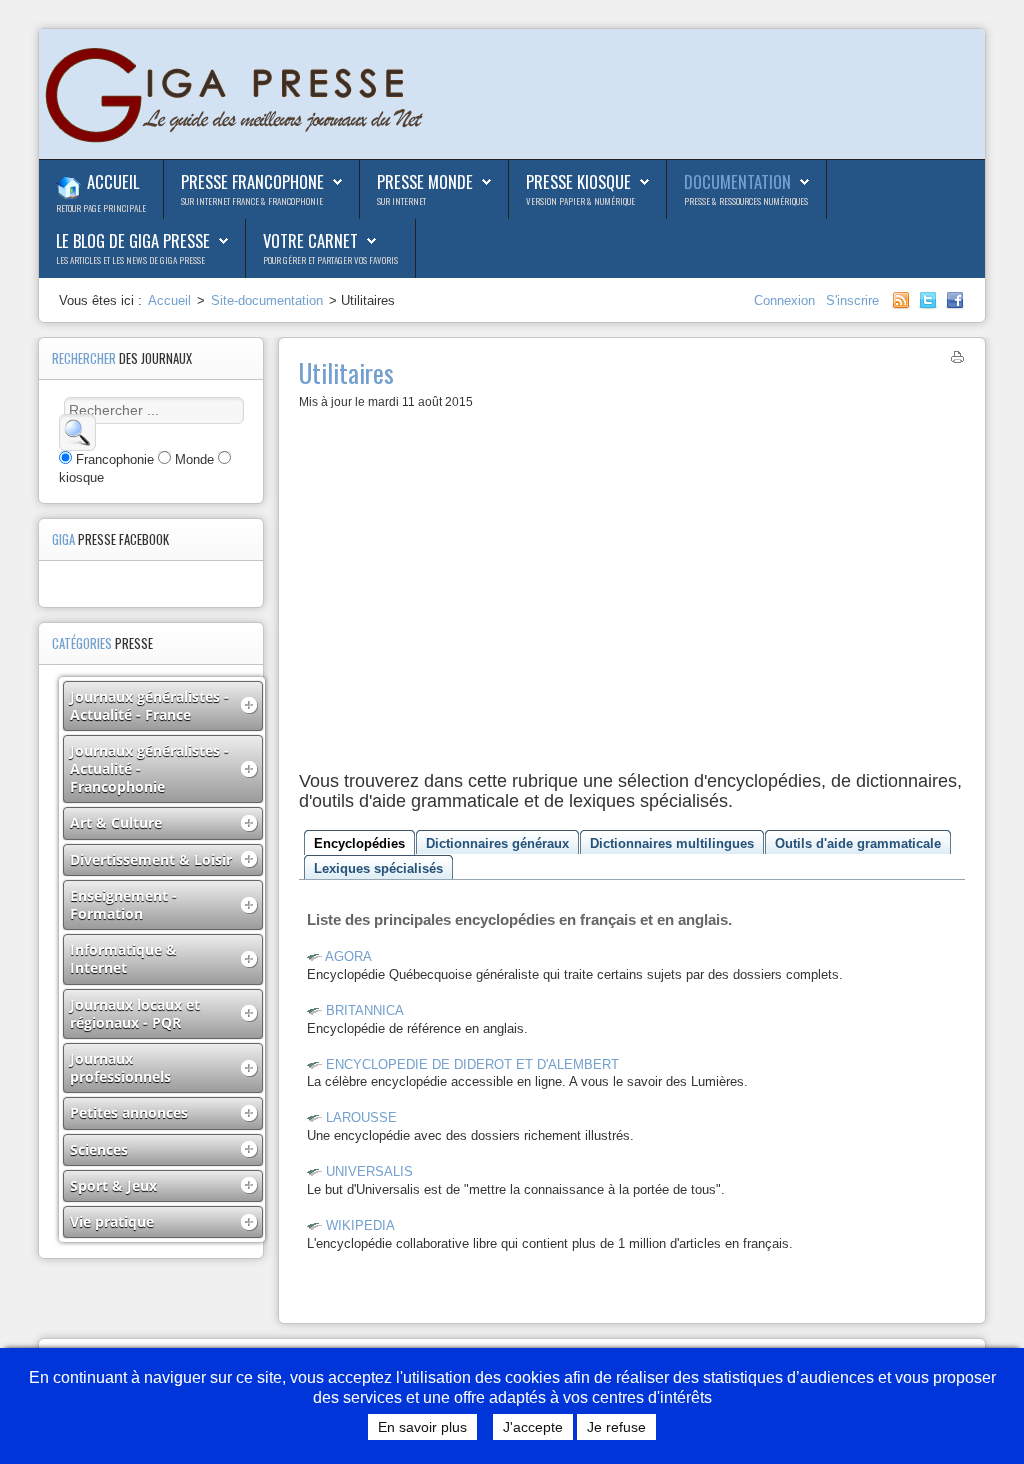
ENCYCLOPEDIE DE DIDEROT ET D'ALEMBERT (472, 1064)
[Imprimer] (957, 360)
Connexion (786, 300)
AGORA (348, 956)
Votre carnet (310, 240)
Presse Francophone (252, 181)
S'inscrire (852, 300)
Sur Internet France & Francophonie (252, 201)
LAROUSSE (361, 1117)
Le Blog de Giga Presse (133, 240)
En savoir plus (422, 1427)
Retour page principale (101, 208)
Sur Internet (401, 201)
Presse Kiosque (578, 181)
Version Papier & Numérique (580, 201)
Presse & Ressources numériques (746, 201)
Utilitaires (346, 372)
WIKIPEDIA (360, 1225)
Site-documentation (267, 300)
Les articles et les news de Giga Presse (130, 260)
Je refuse (616, 1427)
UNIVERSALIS (369, 1171)
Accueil (113, 181)
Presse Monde (425, 181)
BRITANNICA (365, 1010)
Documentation (737, 181)
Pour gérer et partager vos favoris (330, 260)
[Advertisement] (632, 596)
